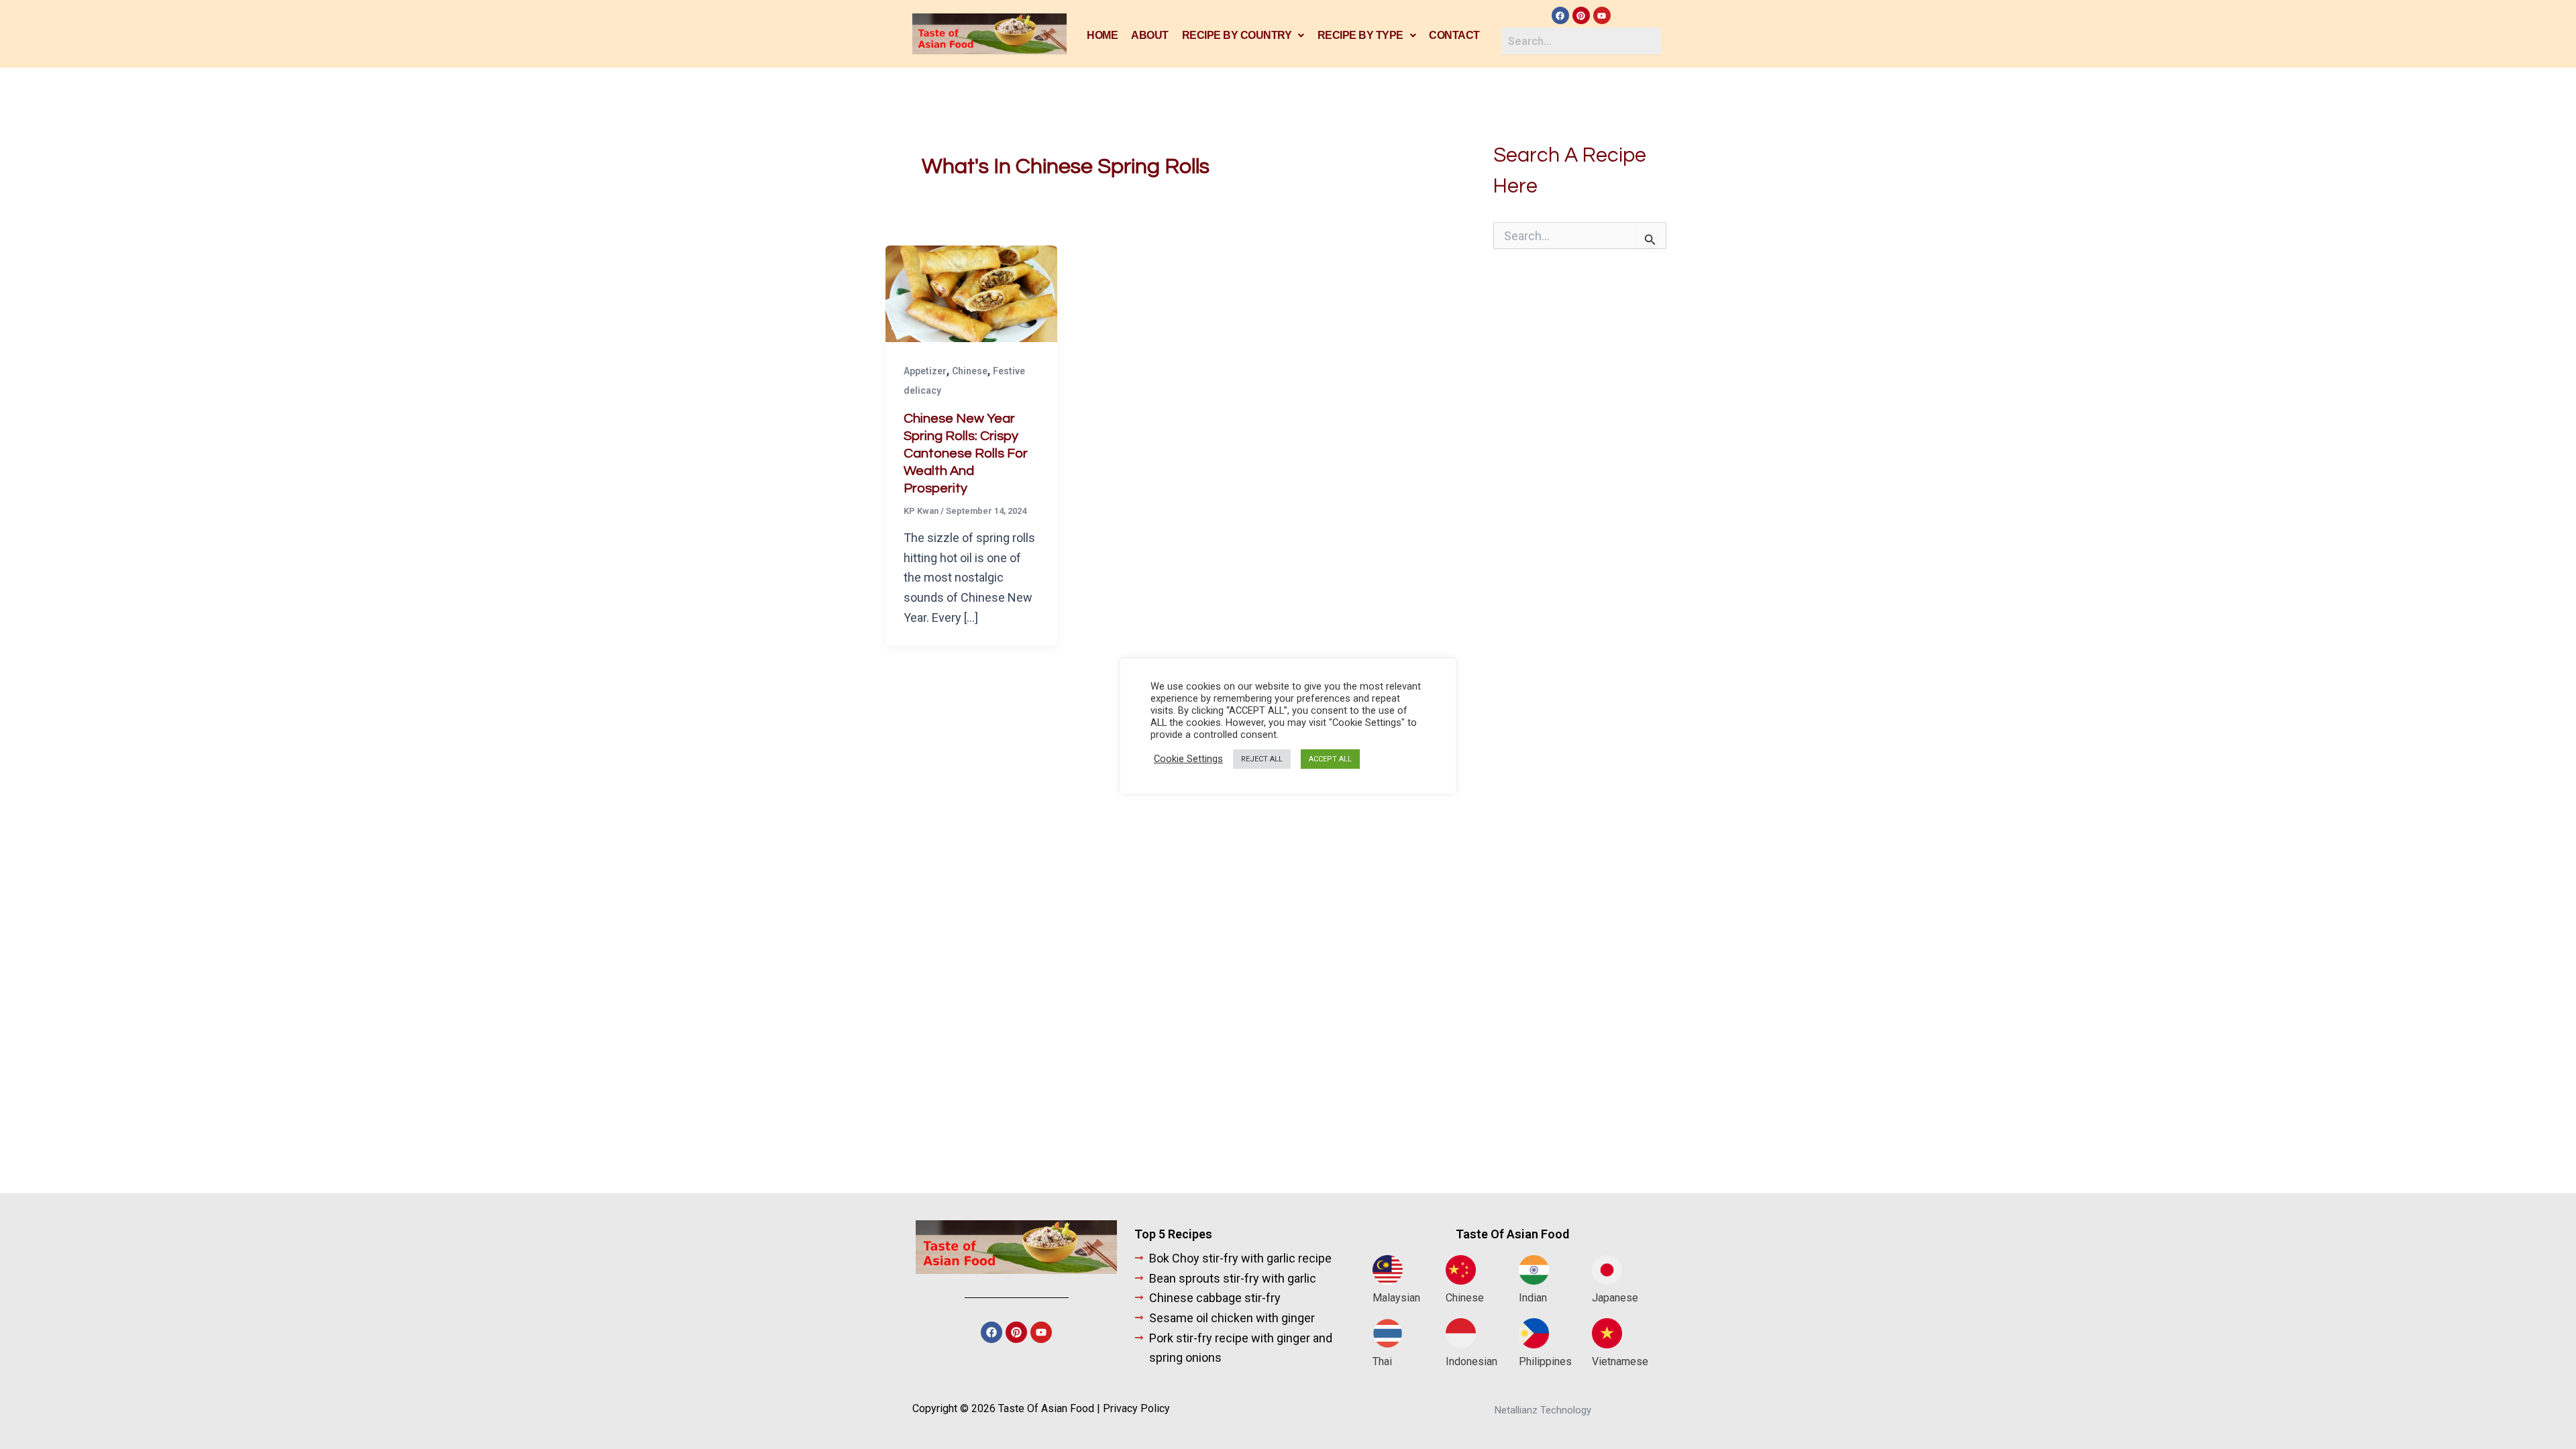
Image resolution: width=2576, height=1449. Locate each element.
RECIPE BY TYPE (1360, 35)
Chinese (970, 371)
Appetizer (925, 371)
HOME (1102, 35)
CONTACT (1454, 35)
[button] (1243, 36)
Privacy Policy (1136, 1408)
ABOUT (1150, 35)
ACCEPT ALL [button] (1330, 759)
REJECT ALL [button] (1262, 759)
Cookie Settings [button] (1188, 759)
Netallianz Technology (1543, 1410)
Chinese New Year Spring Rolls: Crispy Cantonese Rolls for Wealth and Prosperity (966, 453)
